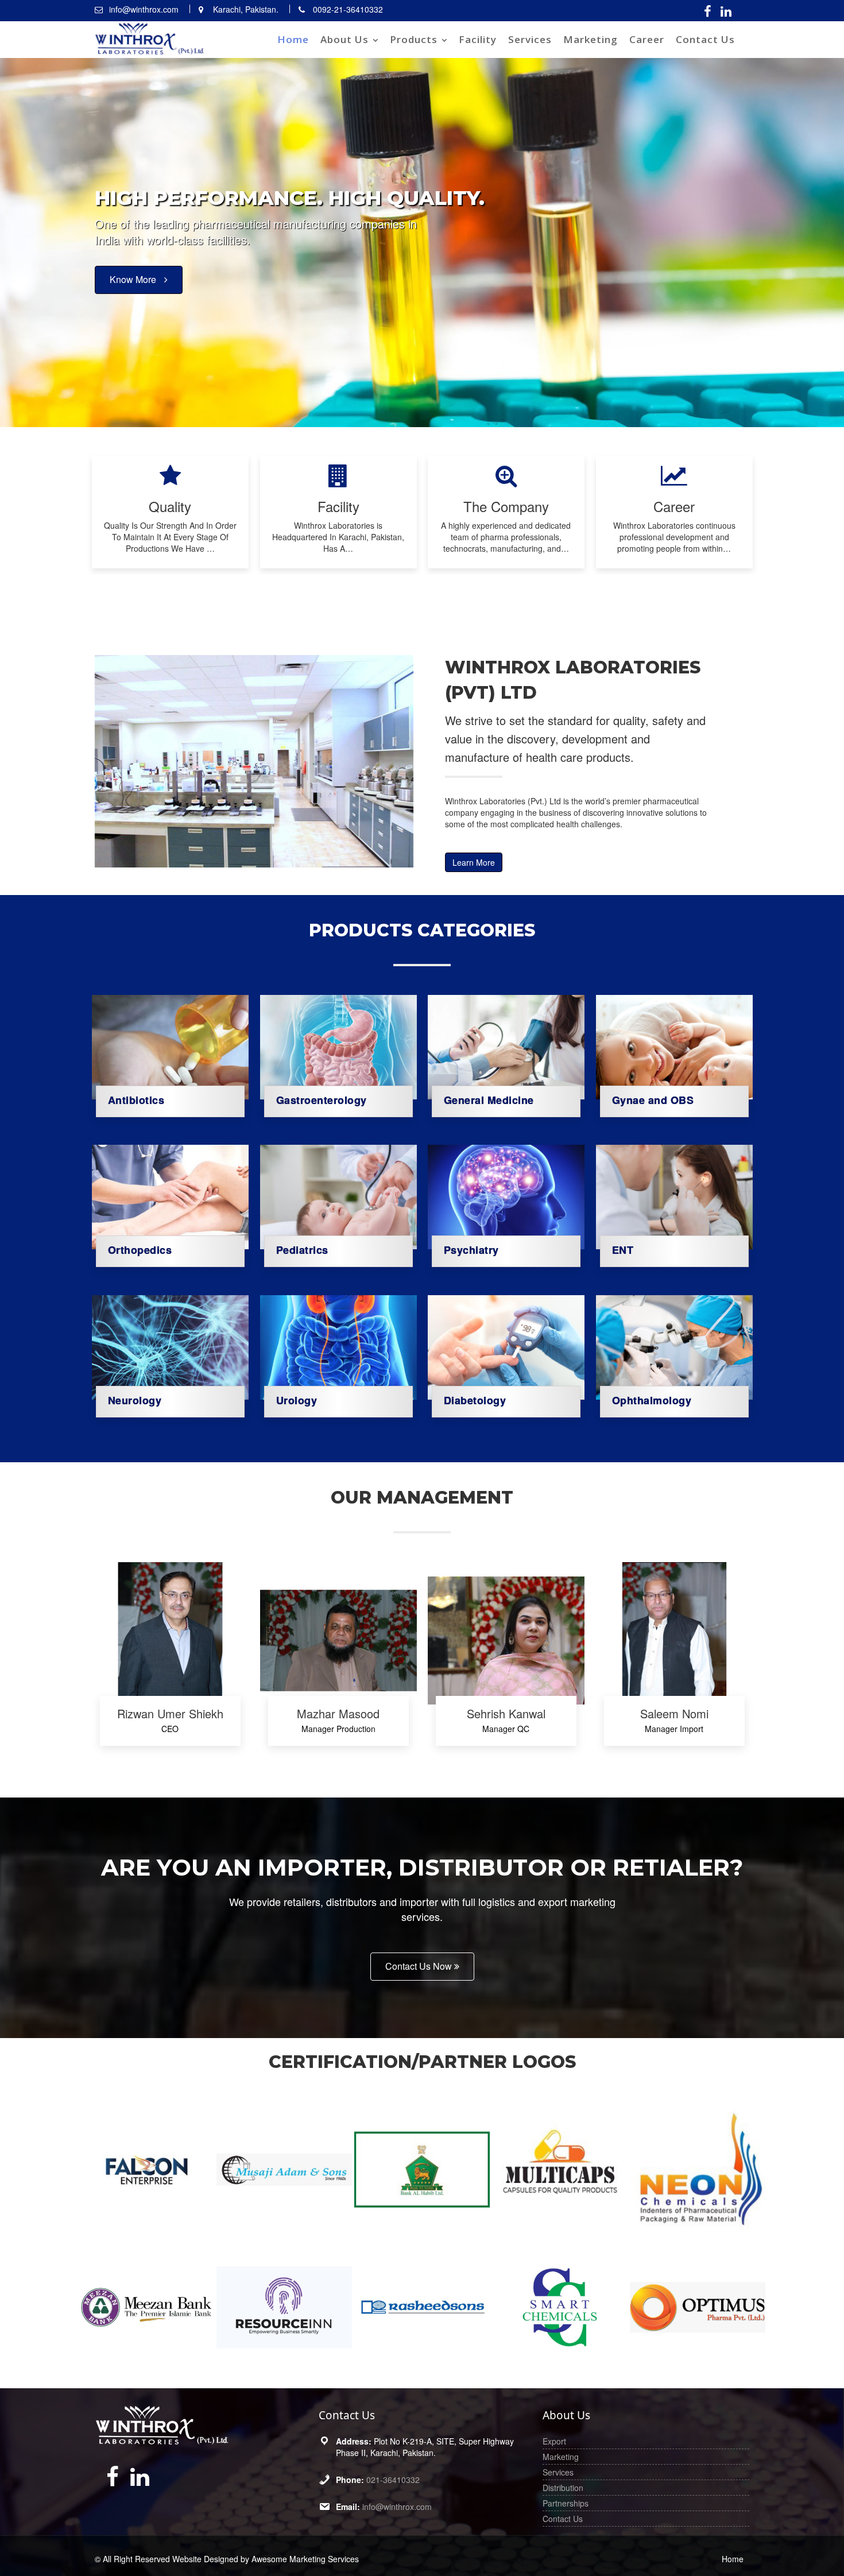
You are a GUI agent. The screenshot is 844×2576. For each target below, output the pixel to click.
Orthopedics (140, 1250)
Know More (134, 304)
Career (647, 39)
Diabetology (475, 1400)
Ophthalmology (651, 1400)
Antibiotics (136, 1099)
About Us (344, 39)
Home (293, 39)
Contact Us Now (420, 1966)
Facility (478, 39)
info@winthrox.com (397, 2507)
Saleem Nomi (674, 1714)
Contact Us (705, 39)
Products (414, 39)
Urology (296, 1400)
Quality (170, 506)
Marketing (591, 39)
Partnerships (566, 2503)
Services (530, 39)
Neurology (135, 1400)
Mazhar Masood (338, 1714)
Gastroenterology (321, 1099)
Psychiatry (471, 1250)
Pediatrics (302, 1250)
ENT (622, 1250)
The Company (506, 506)
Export (554, 2441)
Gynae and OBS (653, 1099)
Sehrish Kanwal (506, 1714)
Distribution (563, 2488)
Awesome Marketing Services (305, 2559)
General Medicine (489, 1099)
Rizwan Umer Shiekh (170, 1714)
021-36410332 (393, 2480)
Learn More (474, 862)
